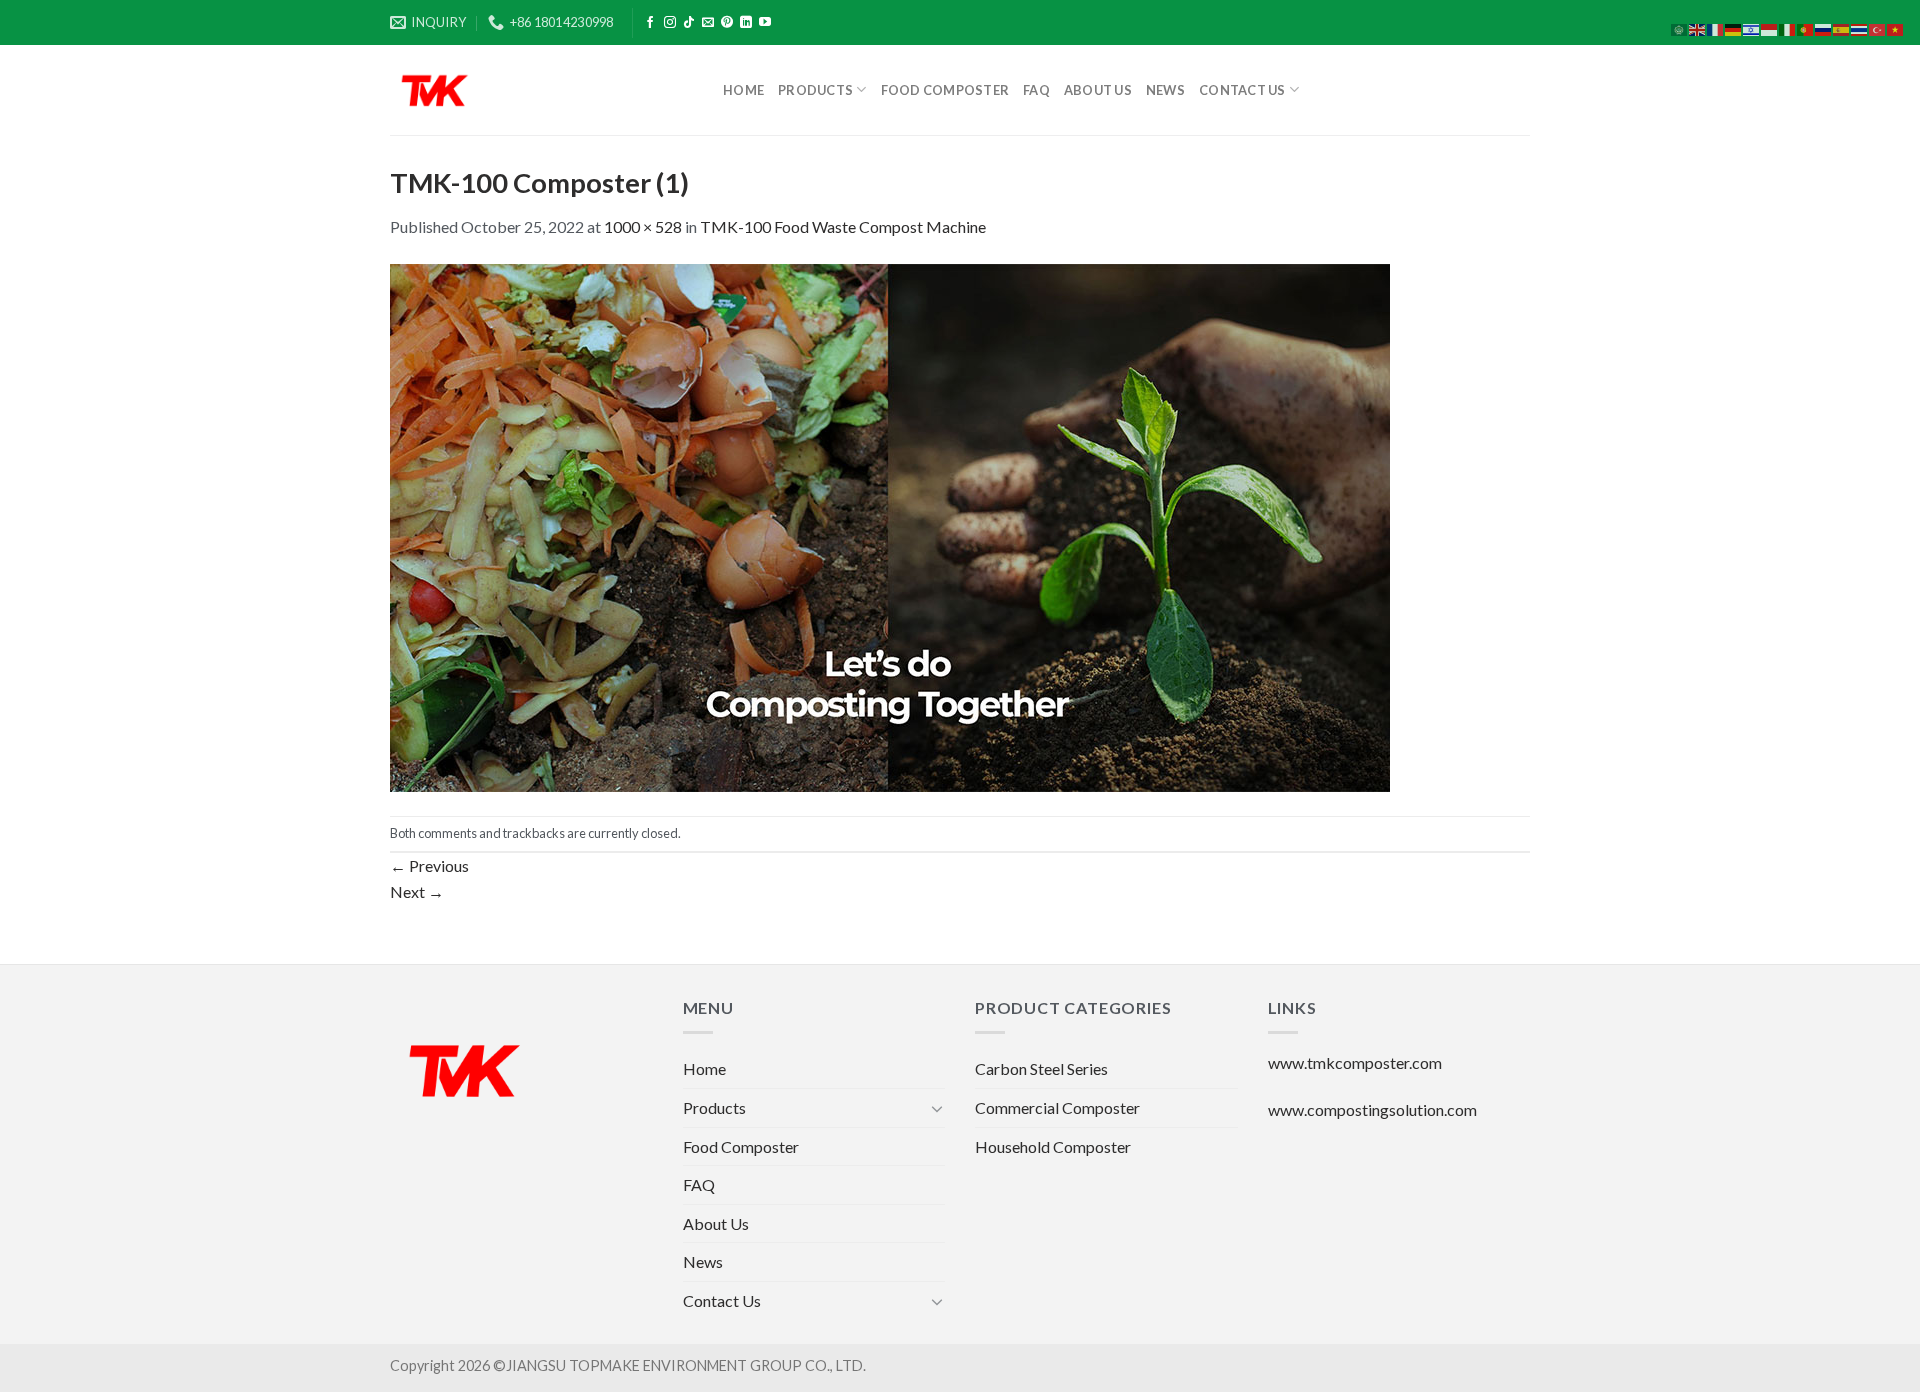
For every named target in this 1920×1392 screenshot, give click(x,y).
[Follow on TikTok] (689, 23)
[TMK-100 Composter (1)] (890, 525)
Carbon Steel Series (1041, 1068)
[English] (1698, 27)
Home (743, 90)
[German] (1734, 27)
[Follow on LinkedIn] (746, 23)
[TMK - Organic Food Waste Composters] (541, 90)
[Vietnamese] (1896, 27)
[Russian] (1824, 27)
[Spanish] (1842, 27)
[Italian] (1788, 27)
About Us (1098, 90)
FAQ (1036, 90)
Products (815, 90)
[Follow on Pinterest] (727, 23)
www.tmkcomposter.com (1355, 1062)
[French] (1716, 27)
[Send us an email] (708, 23)
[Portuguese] (1806, 27)
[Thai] (1860, 27)
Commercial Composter (1057, 1107)
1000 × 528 (643, 226)
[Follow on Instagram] (670, 23)
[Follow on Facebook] (650, 23)
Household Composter (1053, 1146)
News (1165, 90)
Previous (429, 865)
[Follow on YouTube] (765, 23)
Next (417, 891)
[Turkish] (1878, 27)
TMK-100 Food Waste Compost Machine (843, 226)
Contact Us (1242, 90)
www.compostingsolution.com (1372, 1109)
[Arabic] (1680, 27)
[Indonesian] (1770, 27)
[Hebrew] (1752, 27)
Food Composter (945, 90)
